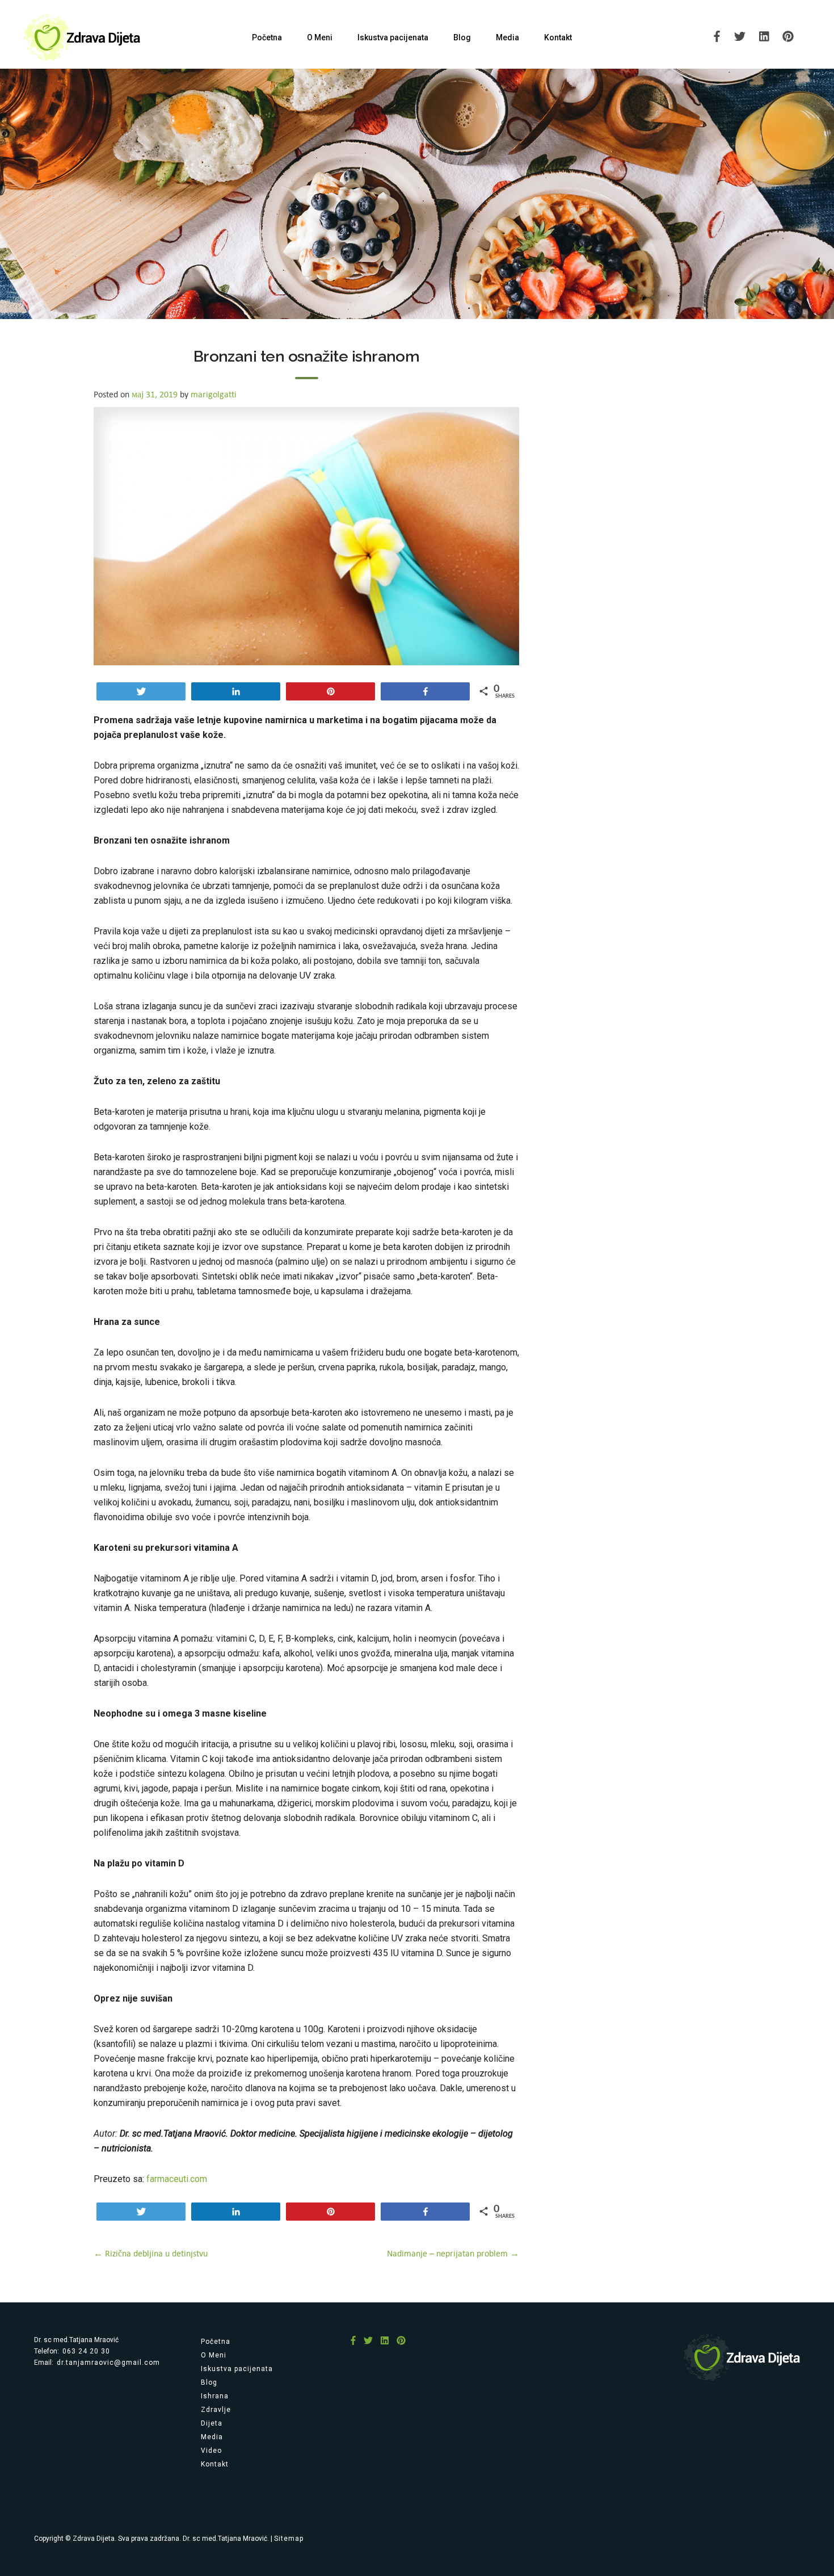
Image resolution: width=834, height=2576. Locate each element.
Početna (267, 37)
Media (507, 37)
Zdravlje (216, 2410)
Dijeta (212, 2423)
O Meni (320, 37)
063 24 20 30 (86, 2351)
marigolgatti (214, 394)
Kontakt (558, 37)
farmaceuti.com (177, 2179)
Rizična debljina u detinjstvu (151, 2253)
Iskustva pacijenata (393, 37)
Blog (462, 37)
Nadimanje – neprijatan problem (453, 2253)
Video (211, 2451)
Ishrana (215, 2396)
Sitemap (289, 2539)
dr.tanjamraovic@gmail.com (108, 2363)
